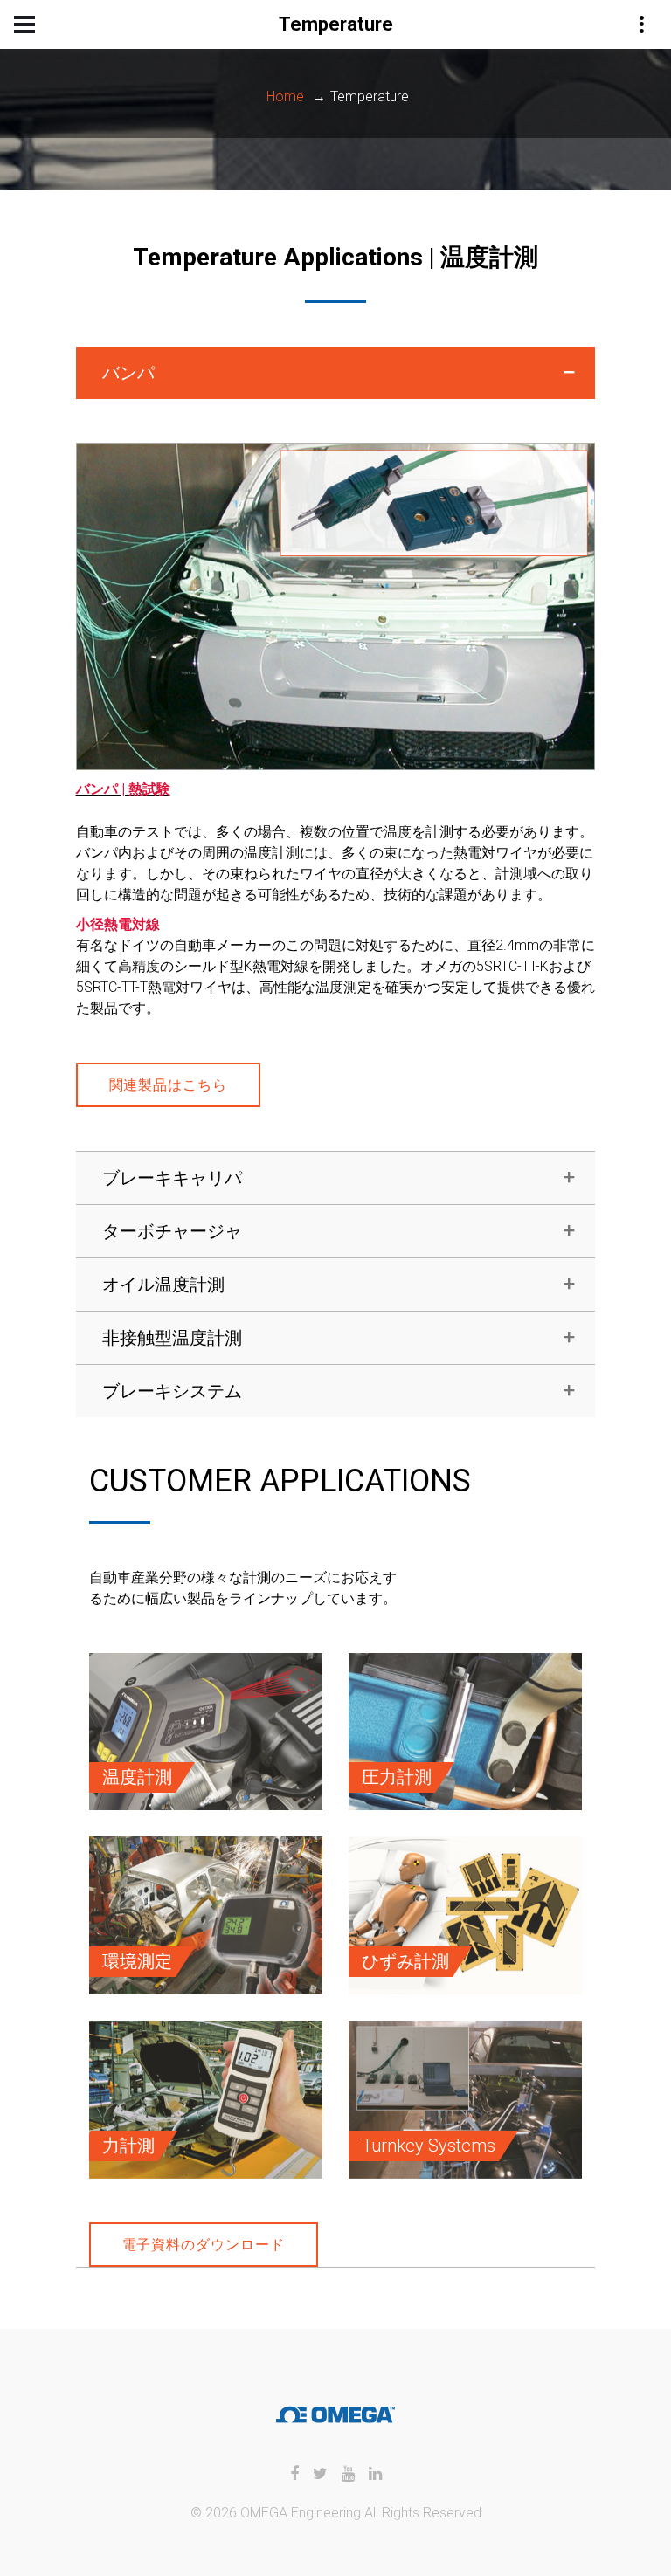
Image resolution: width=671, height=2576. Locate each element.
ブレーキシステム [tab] (172, 1391)
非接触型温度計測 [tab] (172, 1338)
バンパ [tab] (128, 373)
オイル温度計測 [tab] (163, 1285)
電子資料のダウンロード (204, 2245)
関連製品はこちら (169, 1085)
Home (285, 96)
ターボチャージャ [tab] (172, 1231)
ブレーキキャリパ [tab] (172, 1178)
